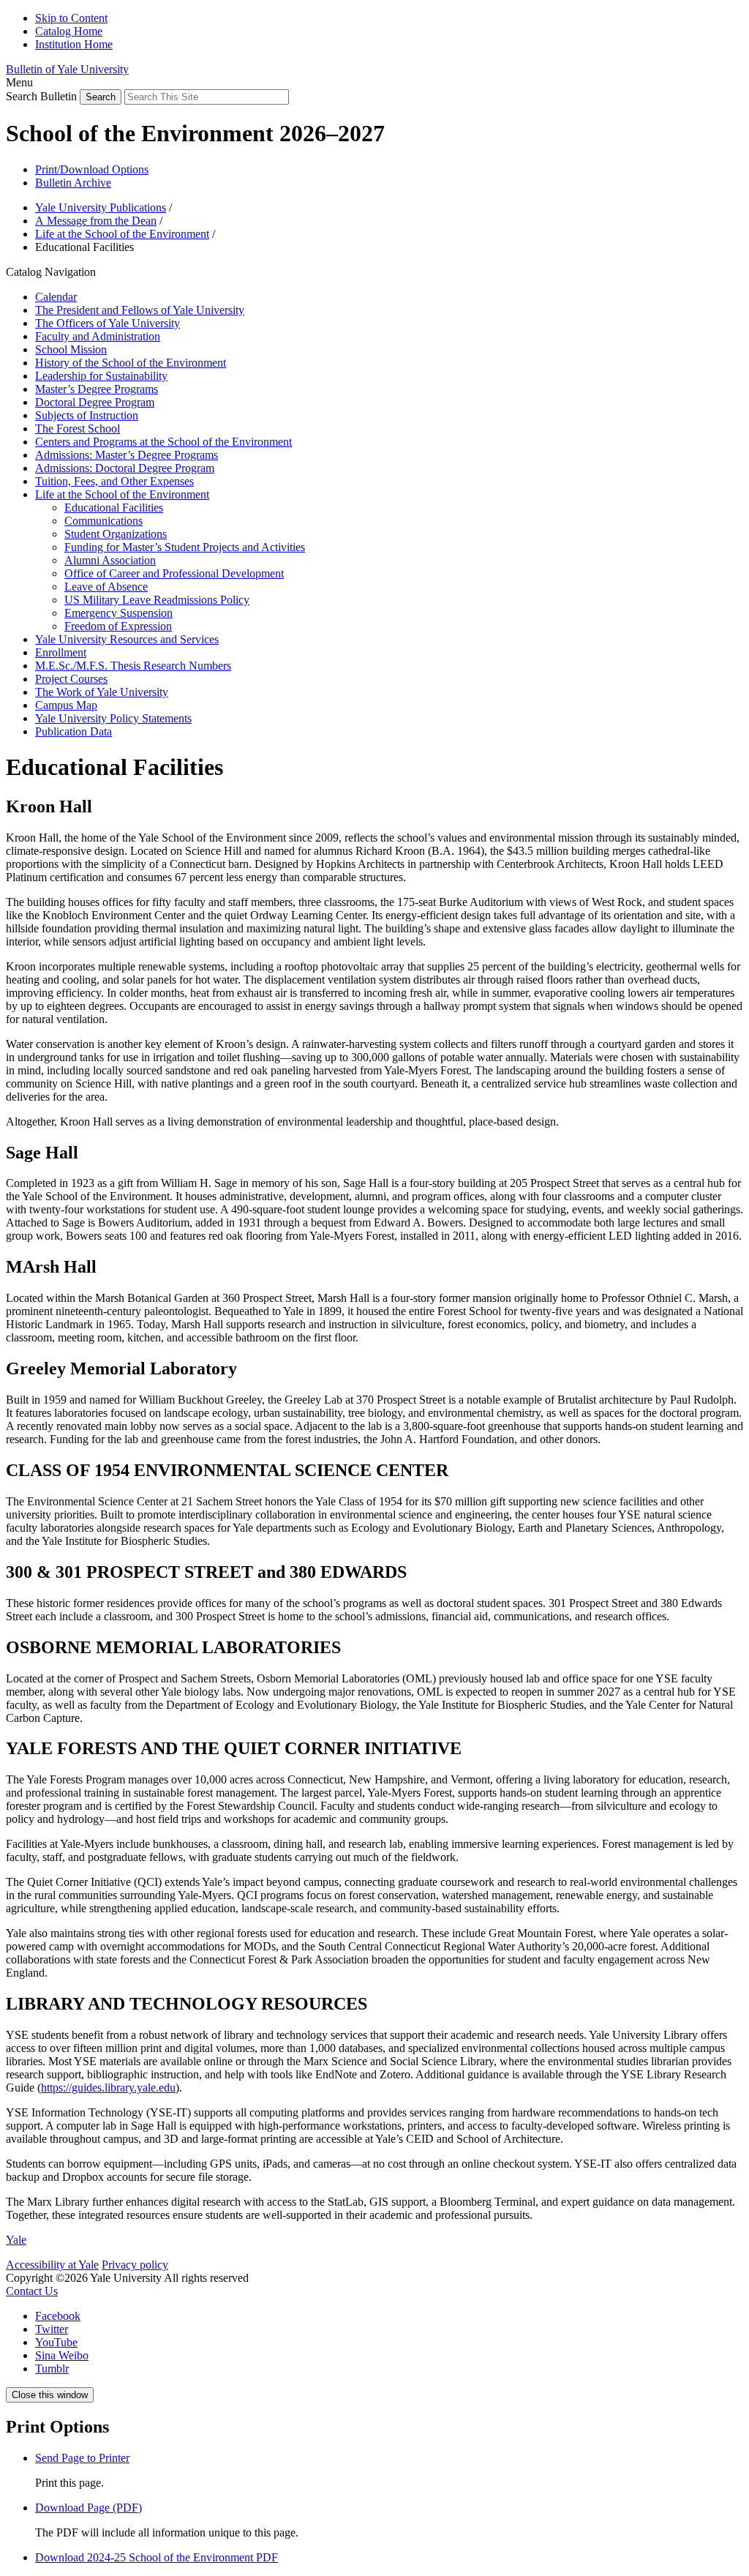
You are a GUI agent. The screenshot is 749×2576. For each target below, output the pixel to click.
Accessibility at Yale (52, 2265)
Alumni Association (110, 560)
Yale (16, 2240)
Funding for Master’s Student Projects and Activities (185, 547)
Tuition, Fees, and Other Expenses (114, 481)
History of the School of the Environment (131, 363)
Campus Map (66, 705)
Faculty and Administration (98, 336)
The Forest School (78, 428)
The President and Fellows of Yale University (140, 310)
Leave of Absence (106, 587)
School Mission (71, 349)
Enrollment (61, 652)
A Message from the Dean (96, 221)
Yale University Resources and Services (127, 639)
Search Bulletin (41, 96)
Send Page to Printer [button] (82, 2458)
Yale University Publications (101, 207)
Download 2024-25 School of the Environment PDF (157, 2557)
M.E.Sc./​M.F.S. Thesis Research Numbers (133, 666)
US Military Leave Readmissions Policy (157, 600)
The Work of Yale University (102, 692)
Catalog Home (69, 31)
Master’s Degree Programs (97, 389)
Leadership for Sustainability (101, 376)
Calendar (56, 297)
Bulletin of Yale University (67, 69)
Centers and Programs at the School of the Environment (163, 442)
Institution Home (74, 44)
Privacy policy (135, 2265)
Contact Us (32, 2291)
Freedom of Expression (118, 626)
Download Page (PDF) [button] (89, 2508)
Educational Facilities (114, 508)
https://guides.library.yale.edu (108, 2088)
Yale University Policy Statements (113, 718)
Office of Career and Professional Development (174, 573)
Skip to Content (71, 18)
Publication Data (74, 731)
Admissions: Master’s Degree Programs (127, 455)
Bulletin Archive (73, 183)
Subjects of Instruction (87, 415)
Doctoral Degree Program (95, 402)
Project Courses (71, 679)
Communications (103, 521)
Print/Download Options (92, 169)
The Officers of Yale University (108, 323)
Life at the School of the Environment (122, 234)
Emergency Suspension (118, 613)
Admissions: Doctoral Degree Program (125, 468)
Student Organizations (116, 534)
